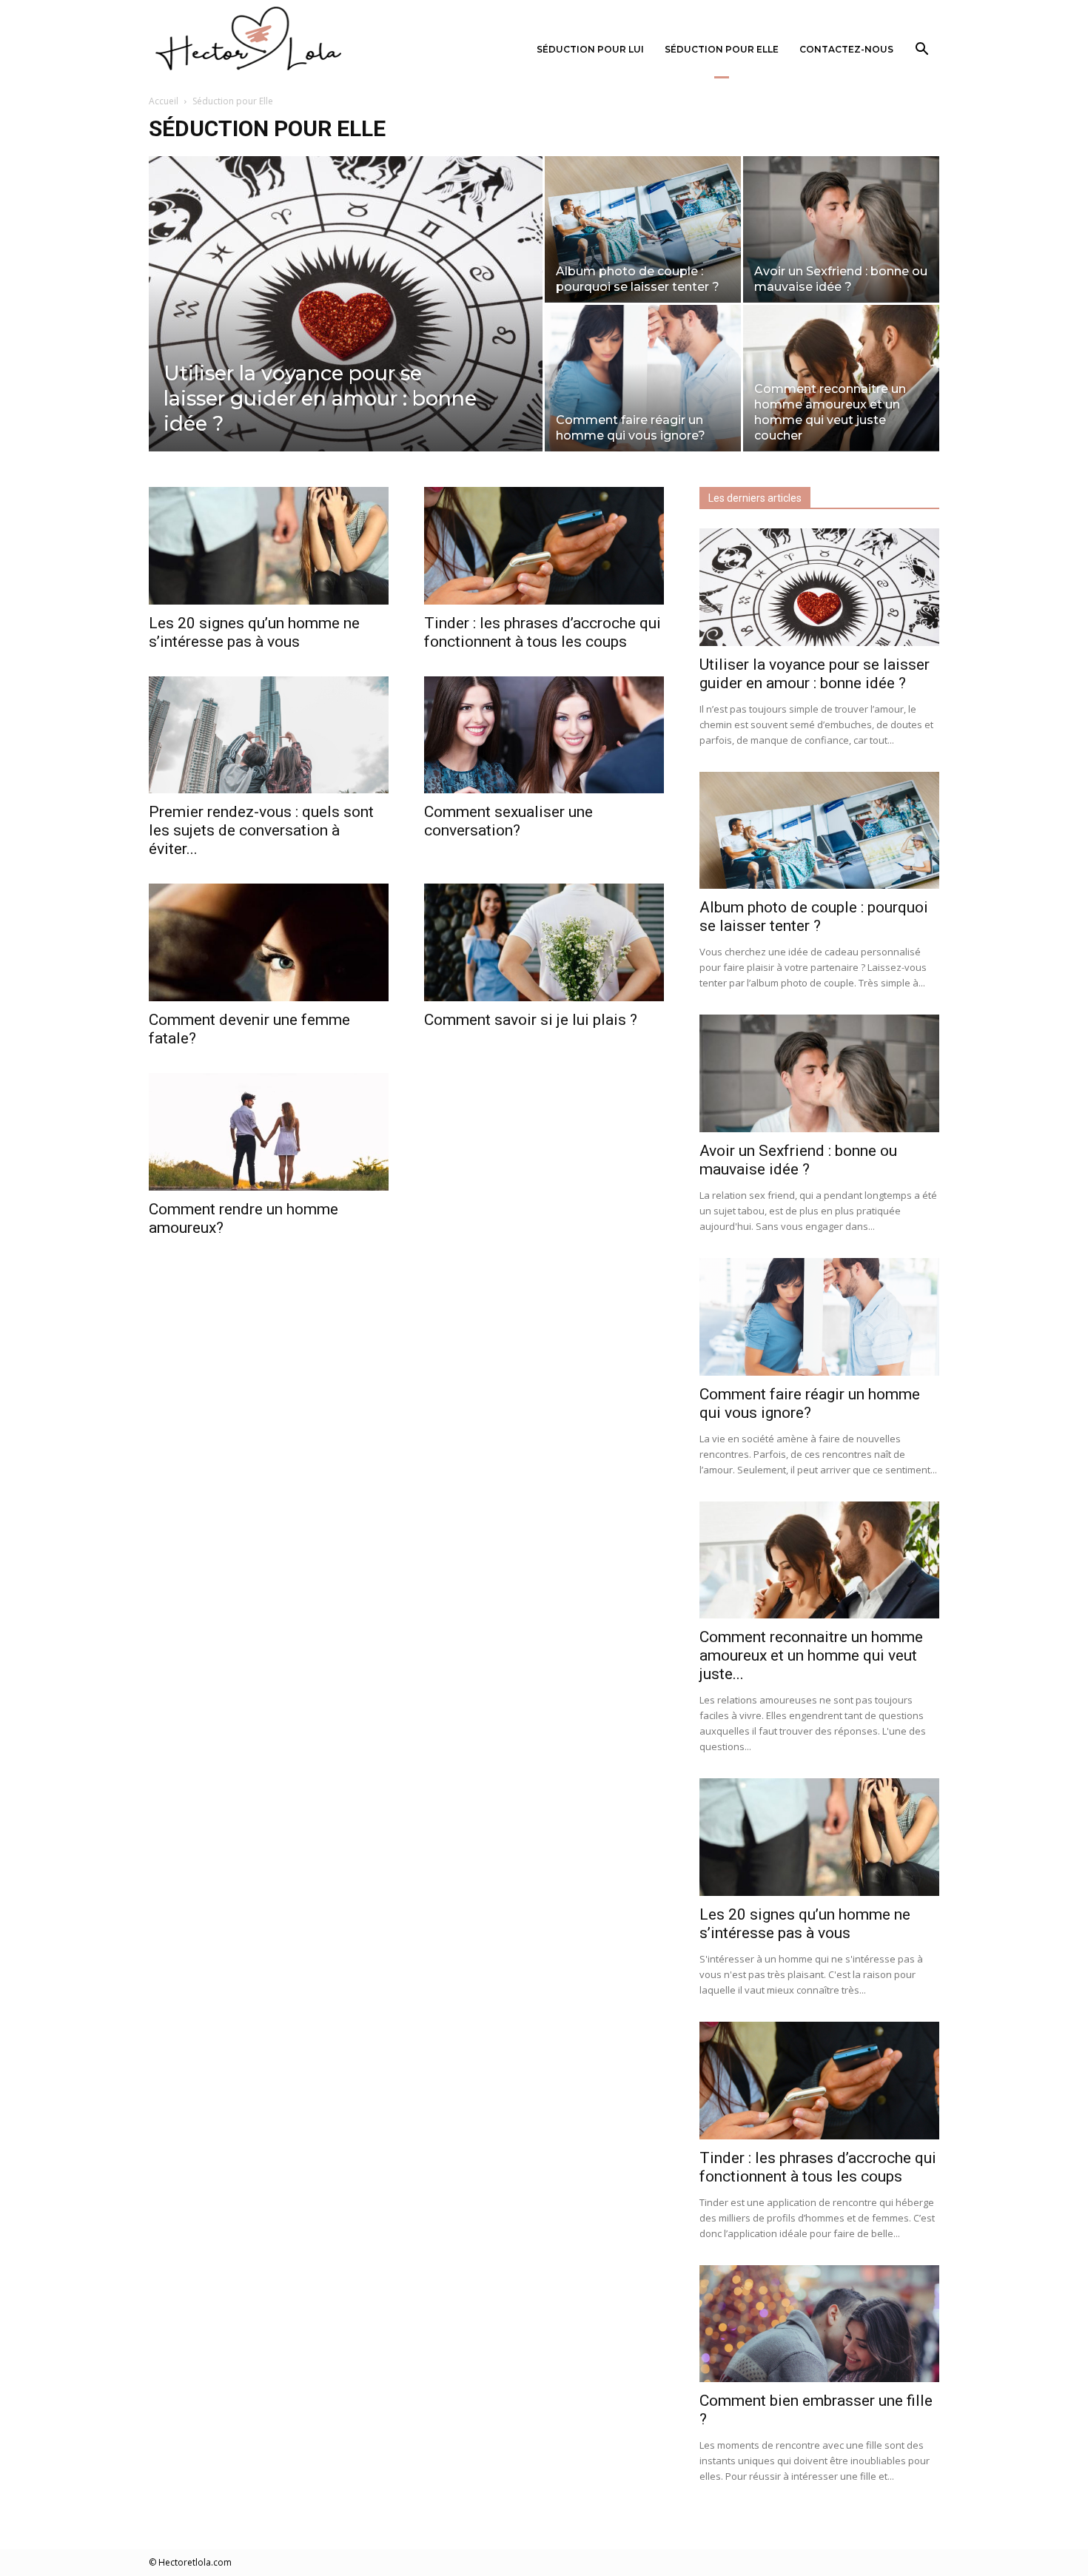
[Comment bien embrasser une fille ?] (819, 2324)
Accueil (164, 101)
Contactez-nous (846, 49)
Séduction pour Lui (590, 49)
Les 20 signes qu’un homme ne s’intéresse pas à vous (254, 632)
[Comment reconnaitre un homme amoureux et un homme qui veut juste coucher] (841, 378)
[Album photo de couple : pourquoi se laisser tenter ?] (643, 229)
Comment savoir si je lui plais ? (531, 1020)
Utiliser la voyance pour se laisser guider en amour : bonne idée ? (815, 674)
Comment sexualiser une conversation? (508, 821)
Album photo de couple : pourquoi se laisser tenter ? (814, 917)
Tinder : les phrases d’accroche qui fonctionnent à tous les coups (543, 632)
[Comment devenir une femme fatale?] (269, 942)
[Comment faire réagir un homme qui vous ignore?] (643, 379)
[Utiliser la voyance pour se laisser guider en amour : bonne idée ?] (346, 327)
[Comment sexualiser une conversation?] (544, 735)
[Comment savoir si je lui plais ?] (544, 942)
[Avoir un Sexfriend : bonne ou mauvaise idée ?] (841, 229)
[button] (921, 51)
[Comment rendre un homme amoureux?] (269, 1132)
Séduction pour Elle (722, 49)
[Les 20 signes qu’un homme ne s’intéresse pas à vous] (269, 546)
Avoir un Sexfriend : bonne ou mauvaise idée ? (798, 1160)
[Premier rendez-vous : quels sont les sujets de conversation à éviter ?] (269, 735)
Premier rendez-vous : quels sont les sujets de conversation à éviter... (261, 830)
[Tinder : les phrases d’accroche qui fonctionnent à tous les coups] (544, 546)
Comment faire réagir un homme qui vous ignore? (810, 1403)
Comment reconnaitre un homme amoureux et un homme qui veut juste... (811, 1655)
